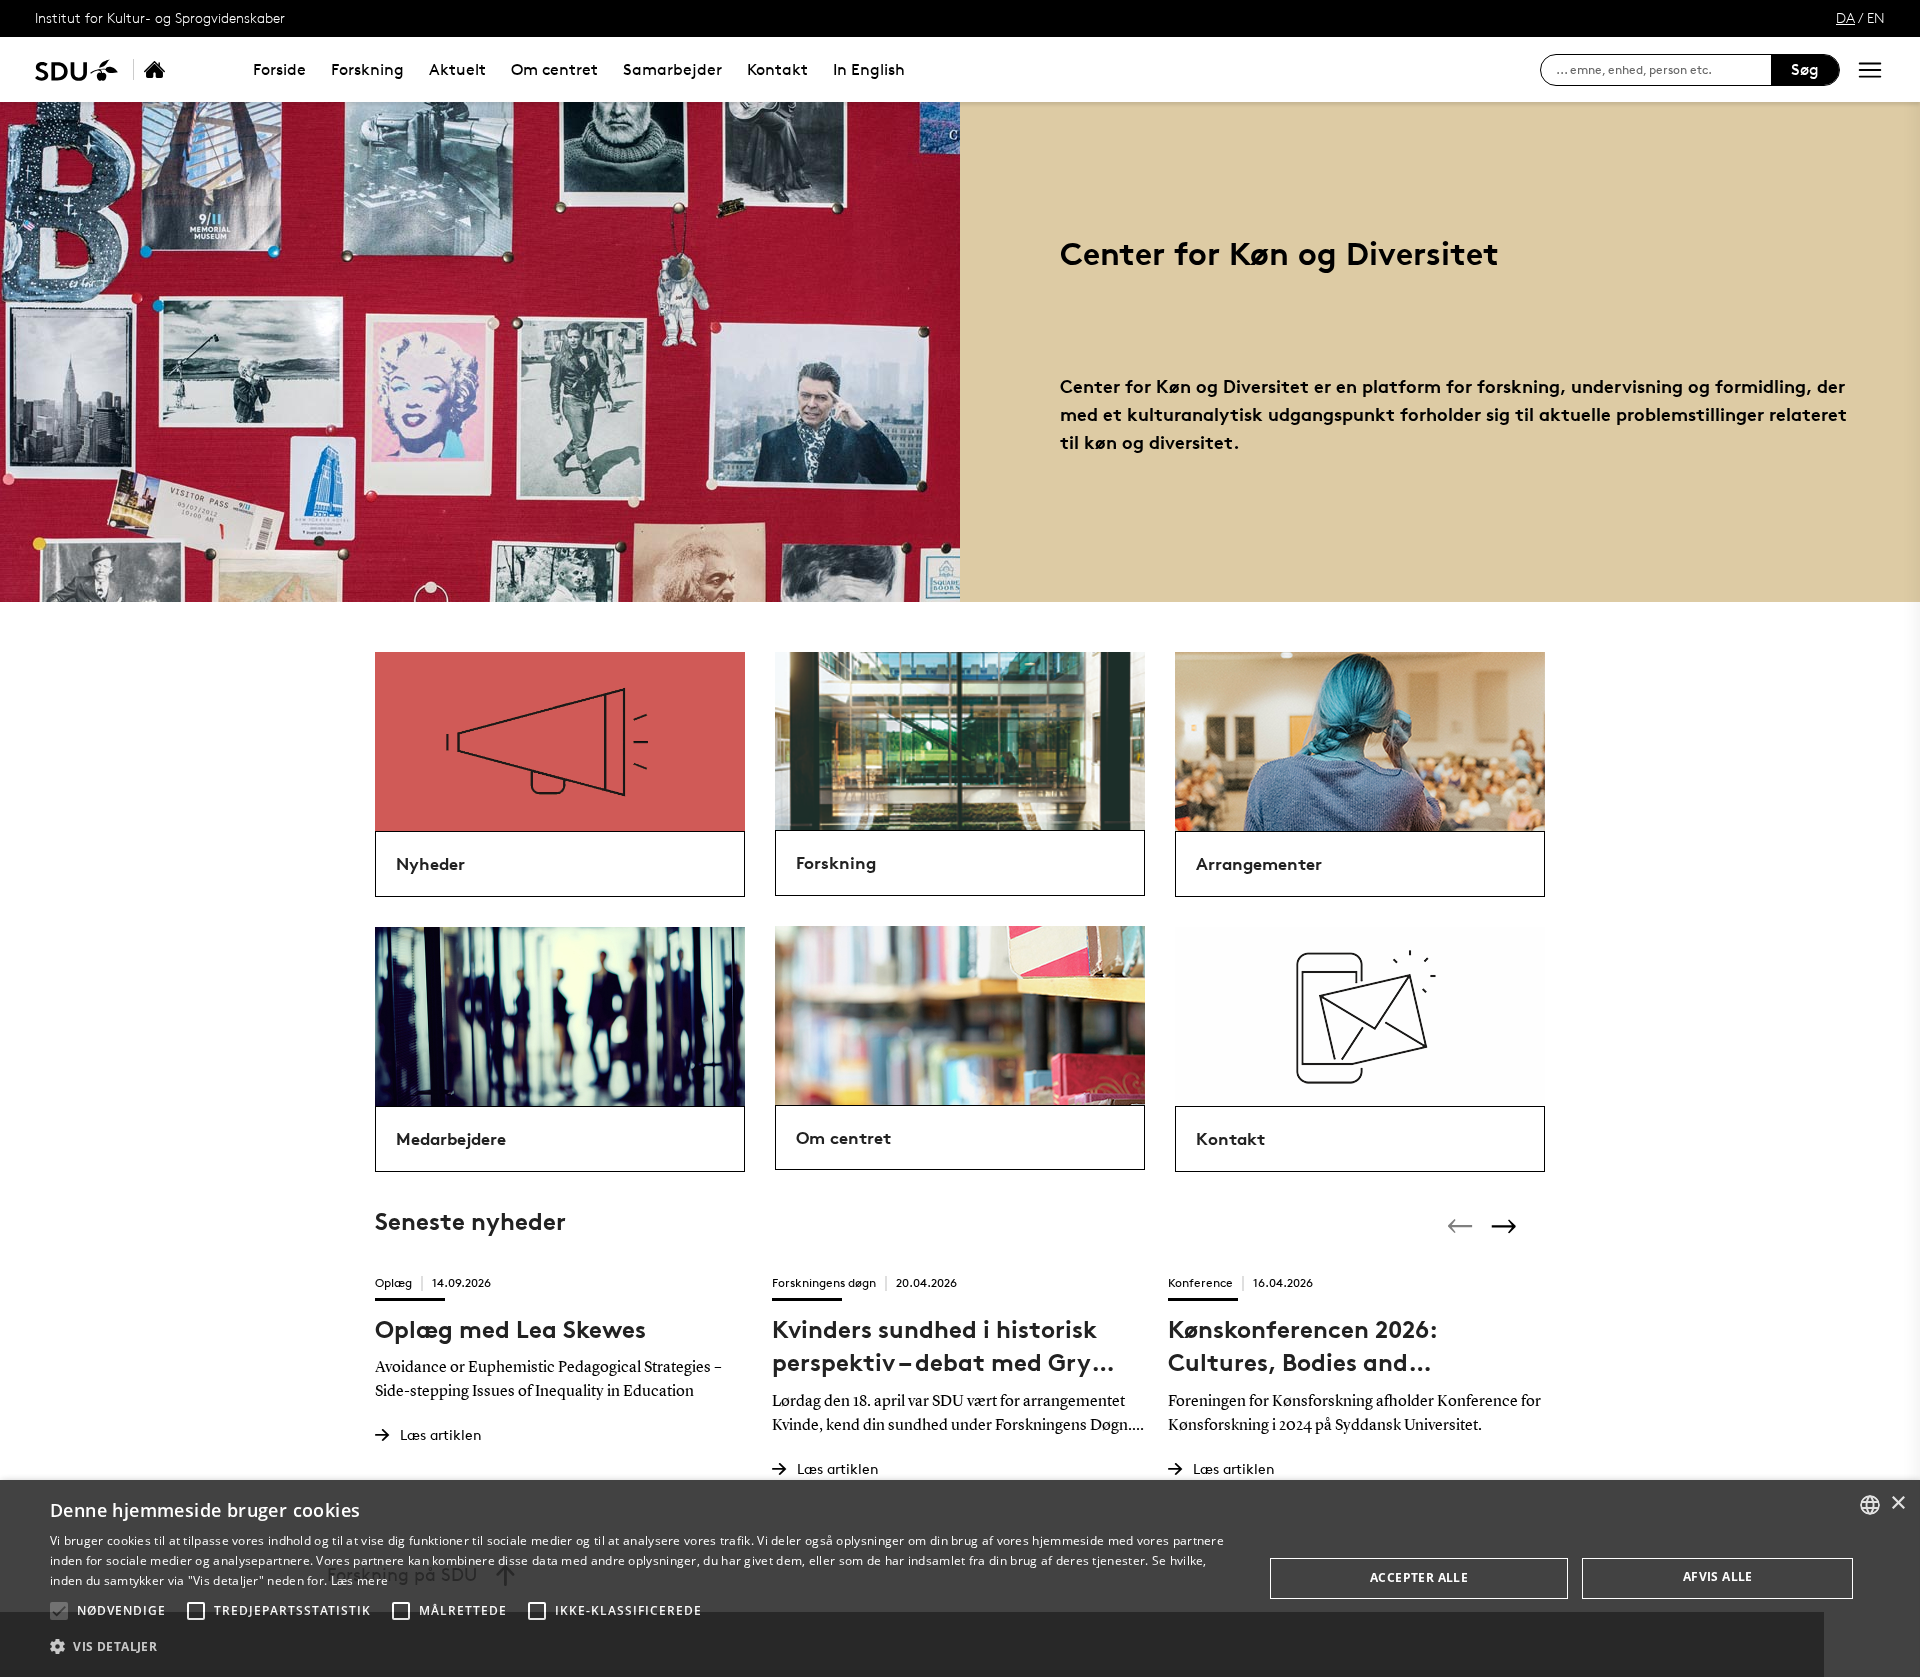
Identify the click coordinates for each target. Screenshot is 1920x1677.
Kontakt (777, 69)
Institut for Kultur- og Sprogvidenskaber (160, 17)
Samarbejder (672, 69)
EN (1876, 17)
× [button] (1897, 1503)
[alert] (960, 1578)
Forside (279, 69)
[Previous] (1462, 1226)
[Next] (1506, 1225)
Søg (1805, 69)
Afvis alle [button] (1718, 1576)
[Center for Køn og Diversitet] (176, 69)
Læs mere (359, 1580)
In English (869, 69)
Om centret (554, 69)
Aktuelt (457, 69)
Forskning (367, 69)
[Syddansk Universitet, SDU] (76, 69)
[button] (59, 1611)
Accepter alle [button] (1419, 1577)
